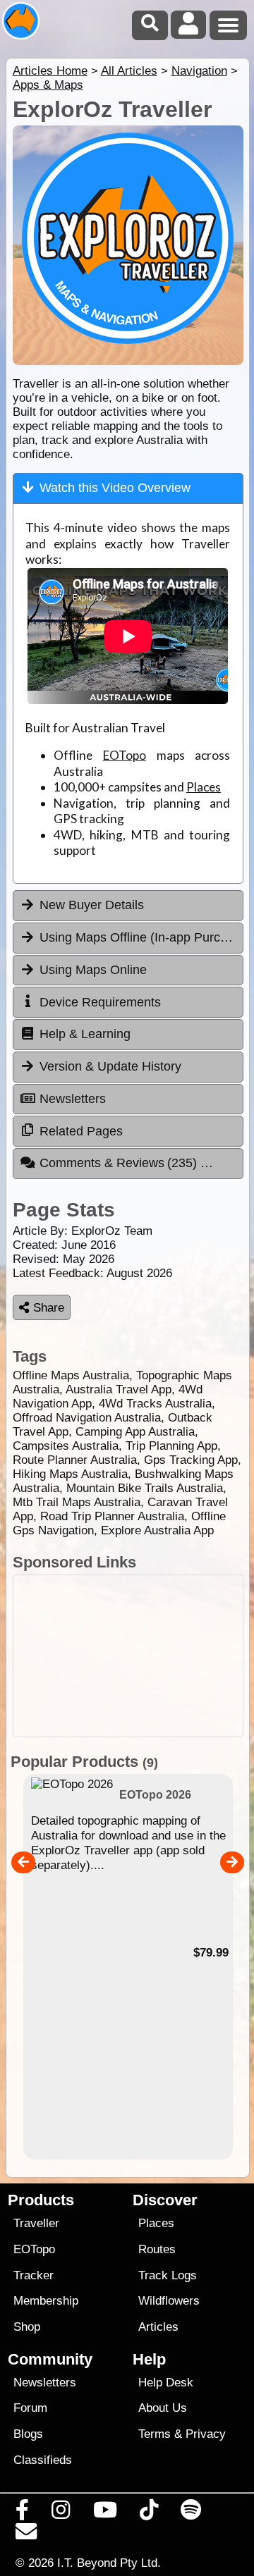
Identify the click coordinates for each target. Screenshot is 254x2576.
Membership (46, 2301)
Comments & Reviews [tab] (120, 1163)
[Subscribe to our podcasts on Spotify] (191, 2513)
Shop (27, 2327)
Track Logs (168, 2275)
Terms (155, 2434)
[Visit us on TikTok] (149, 2513)
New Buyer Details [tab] (92, 905)
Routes (157, 2249)
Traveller (36, 2223)
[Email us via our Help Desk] (26, 2535)
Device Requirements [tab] (100, 1002)
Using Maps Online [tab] (93, 970)
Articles (158, 2327)
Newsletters (45, 2383)
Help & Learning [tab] (85, 1034)
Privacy (206, 2434)
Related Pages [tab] (81, 1131)
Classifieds (43, 2460)
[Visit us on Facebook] (23, 2513)
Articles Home (50, 71)
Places (204, 787)
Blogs (28, 2434)
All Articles (129, 71)
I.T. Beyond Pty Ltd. (109, 2563)
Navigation (199, 71)
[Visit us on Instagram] (61, 2513)
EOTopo (125, 755)
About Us (163, 2408)
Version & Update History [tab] (110, 1066)
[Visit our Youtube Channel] (105, 2513)
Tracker (34, 2275)
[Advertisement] (128, 1656)
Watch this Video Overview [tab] (115, 488)
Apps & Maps (48, 85)
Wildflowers (169, 2301)
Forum (30, 2408)
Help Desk (166, 2383)
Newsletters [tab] (73, 1099)
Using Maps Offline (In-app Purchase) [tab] (141, 937)
